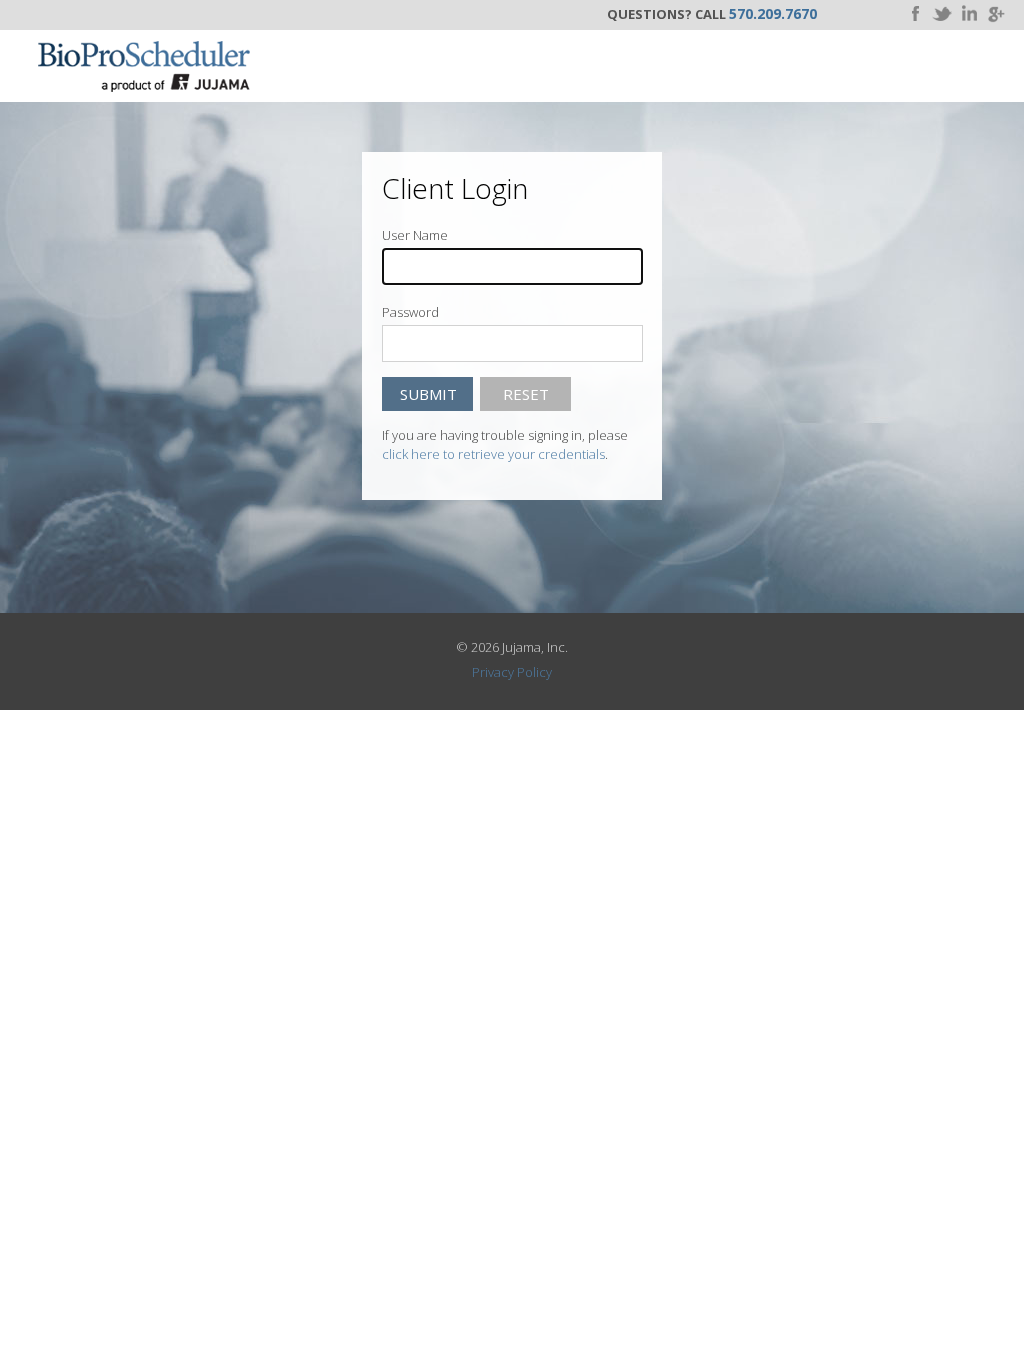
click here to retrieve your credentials (493, 454)
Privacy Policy (512, 672)
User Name (415, 235)
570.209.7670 (773, 13)
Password (410, 312)
